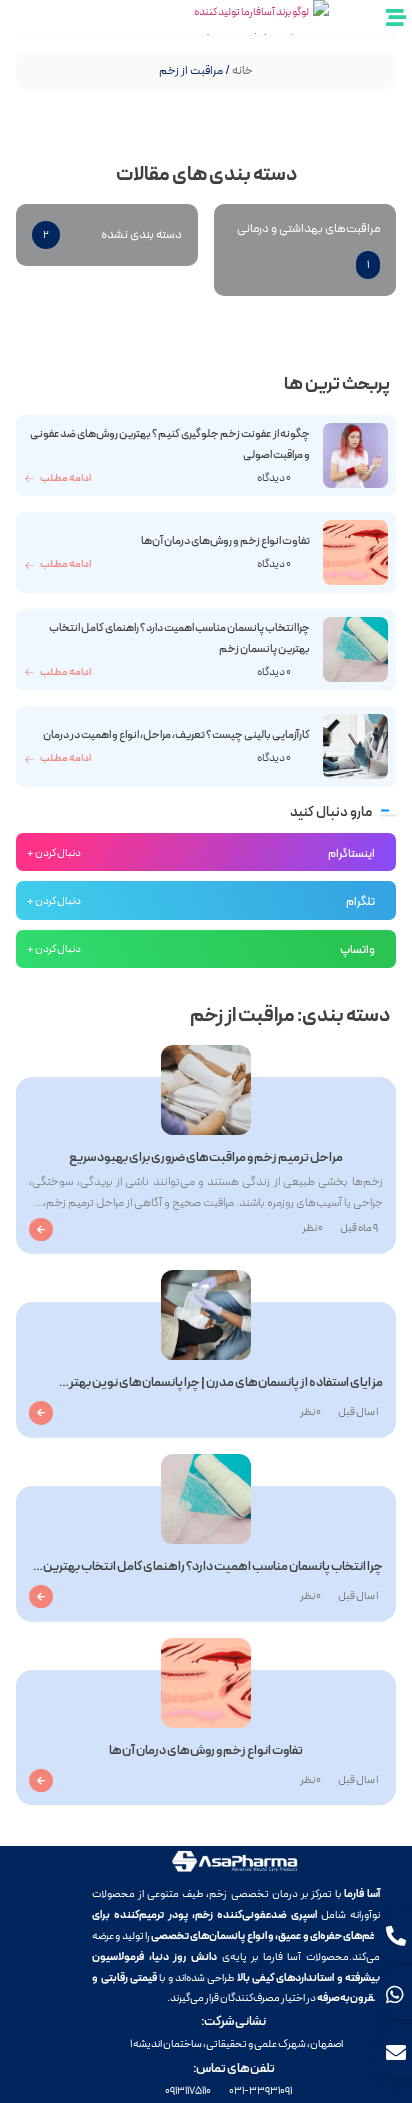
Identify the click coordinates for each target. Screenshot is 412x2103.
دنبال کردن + (54, 853)
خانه (242, 71)
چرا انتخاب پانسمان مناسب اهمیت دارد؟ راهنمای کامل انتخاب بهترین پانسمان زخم (213, 1576)
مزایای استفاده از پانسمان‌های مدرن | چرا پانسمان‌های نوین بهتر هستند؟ (226, 1392)
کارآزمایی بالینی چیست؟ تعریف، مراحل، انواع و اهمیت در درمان (176, 735)
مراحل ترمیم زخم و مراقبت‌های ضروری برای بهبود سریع (206, 1158)
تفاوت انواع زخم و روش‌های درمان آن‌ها (206, 1751)
